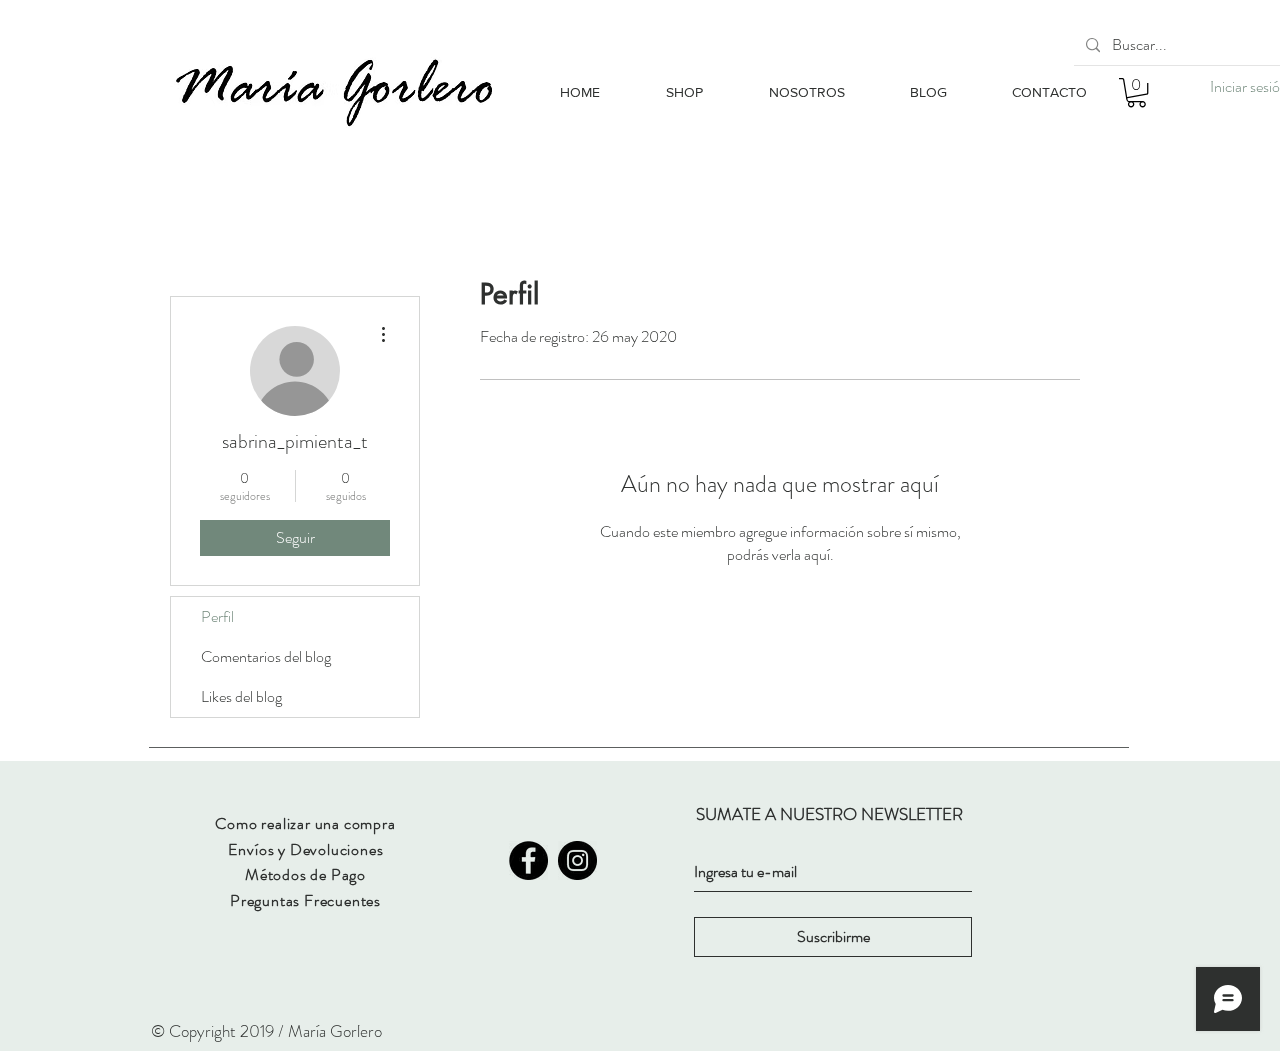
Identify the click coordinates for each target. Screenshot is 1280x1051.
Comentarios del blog (266, 656)
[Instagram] (577, 860)
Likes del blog (241, 696)
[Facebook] (528, 860)
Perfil (217, 616)
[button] (1136, 92)
